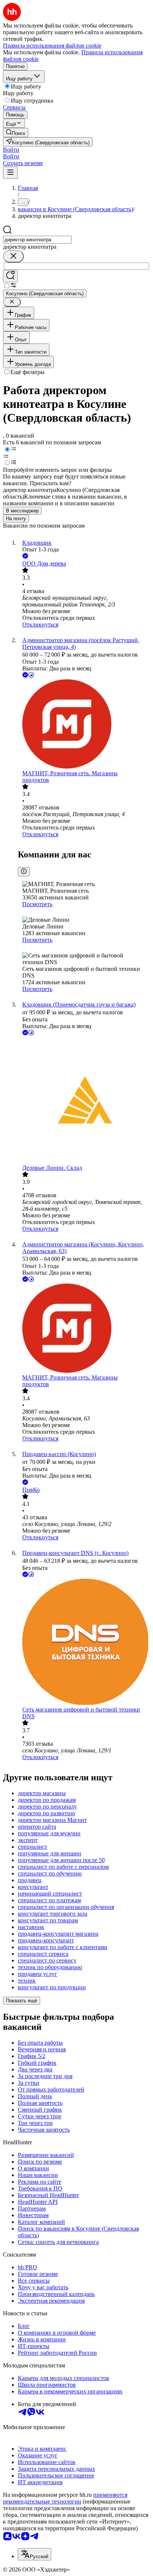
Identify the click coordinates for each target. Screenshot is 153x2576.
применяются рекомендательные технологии (65, 2498)
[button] (11, 150)
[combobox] (37, 240)
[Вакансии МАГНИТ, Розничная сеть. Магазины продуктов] (84, 725)
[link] (16, 133)
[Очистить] (13, 256)
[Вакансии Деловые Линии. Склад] (84, 1101)
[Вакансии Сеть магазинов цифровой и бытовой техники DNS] (84, 1643)
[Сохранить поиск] (10, 276)
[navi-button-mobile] (10, 173)
